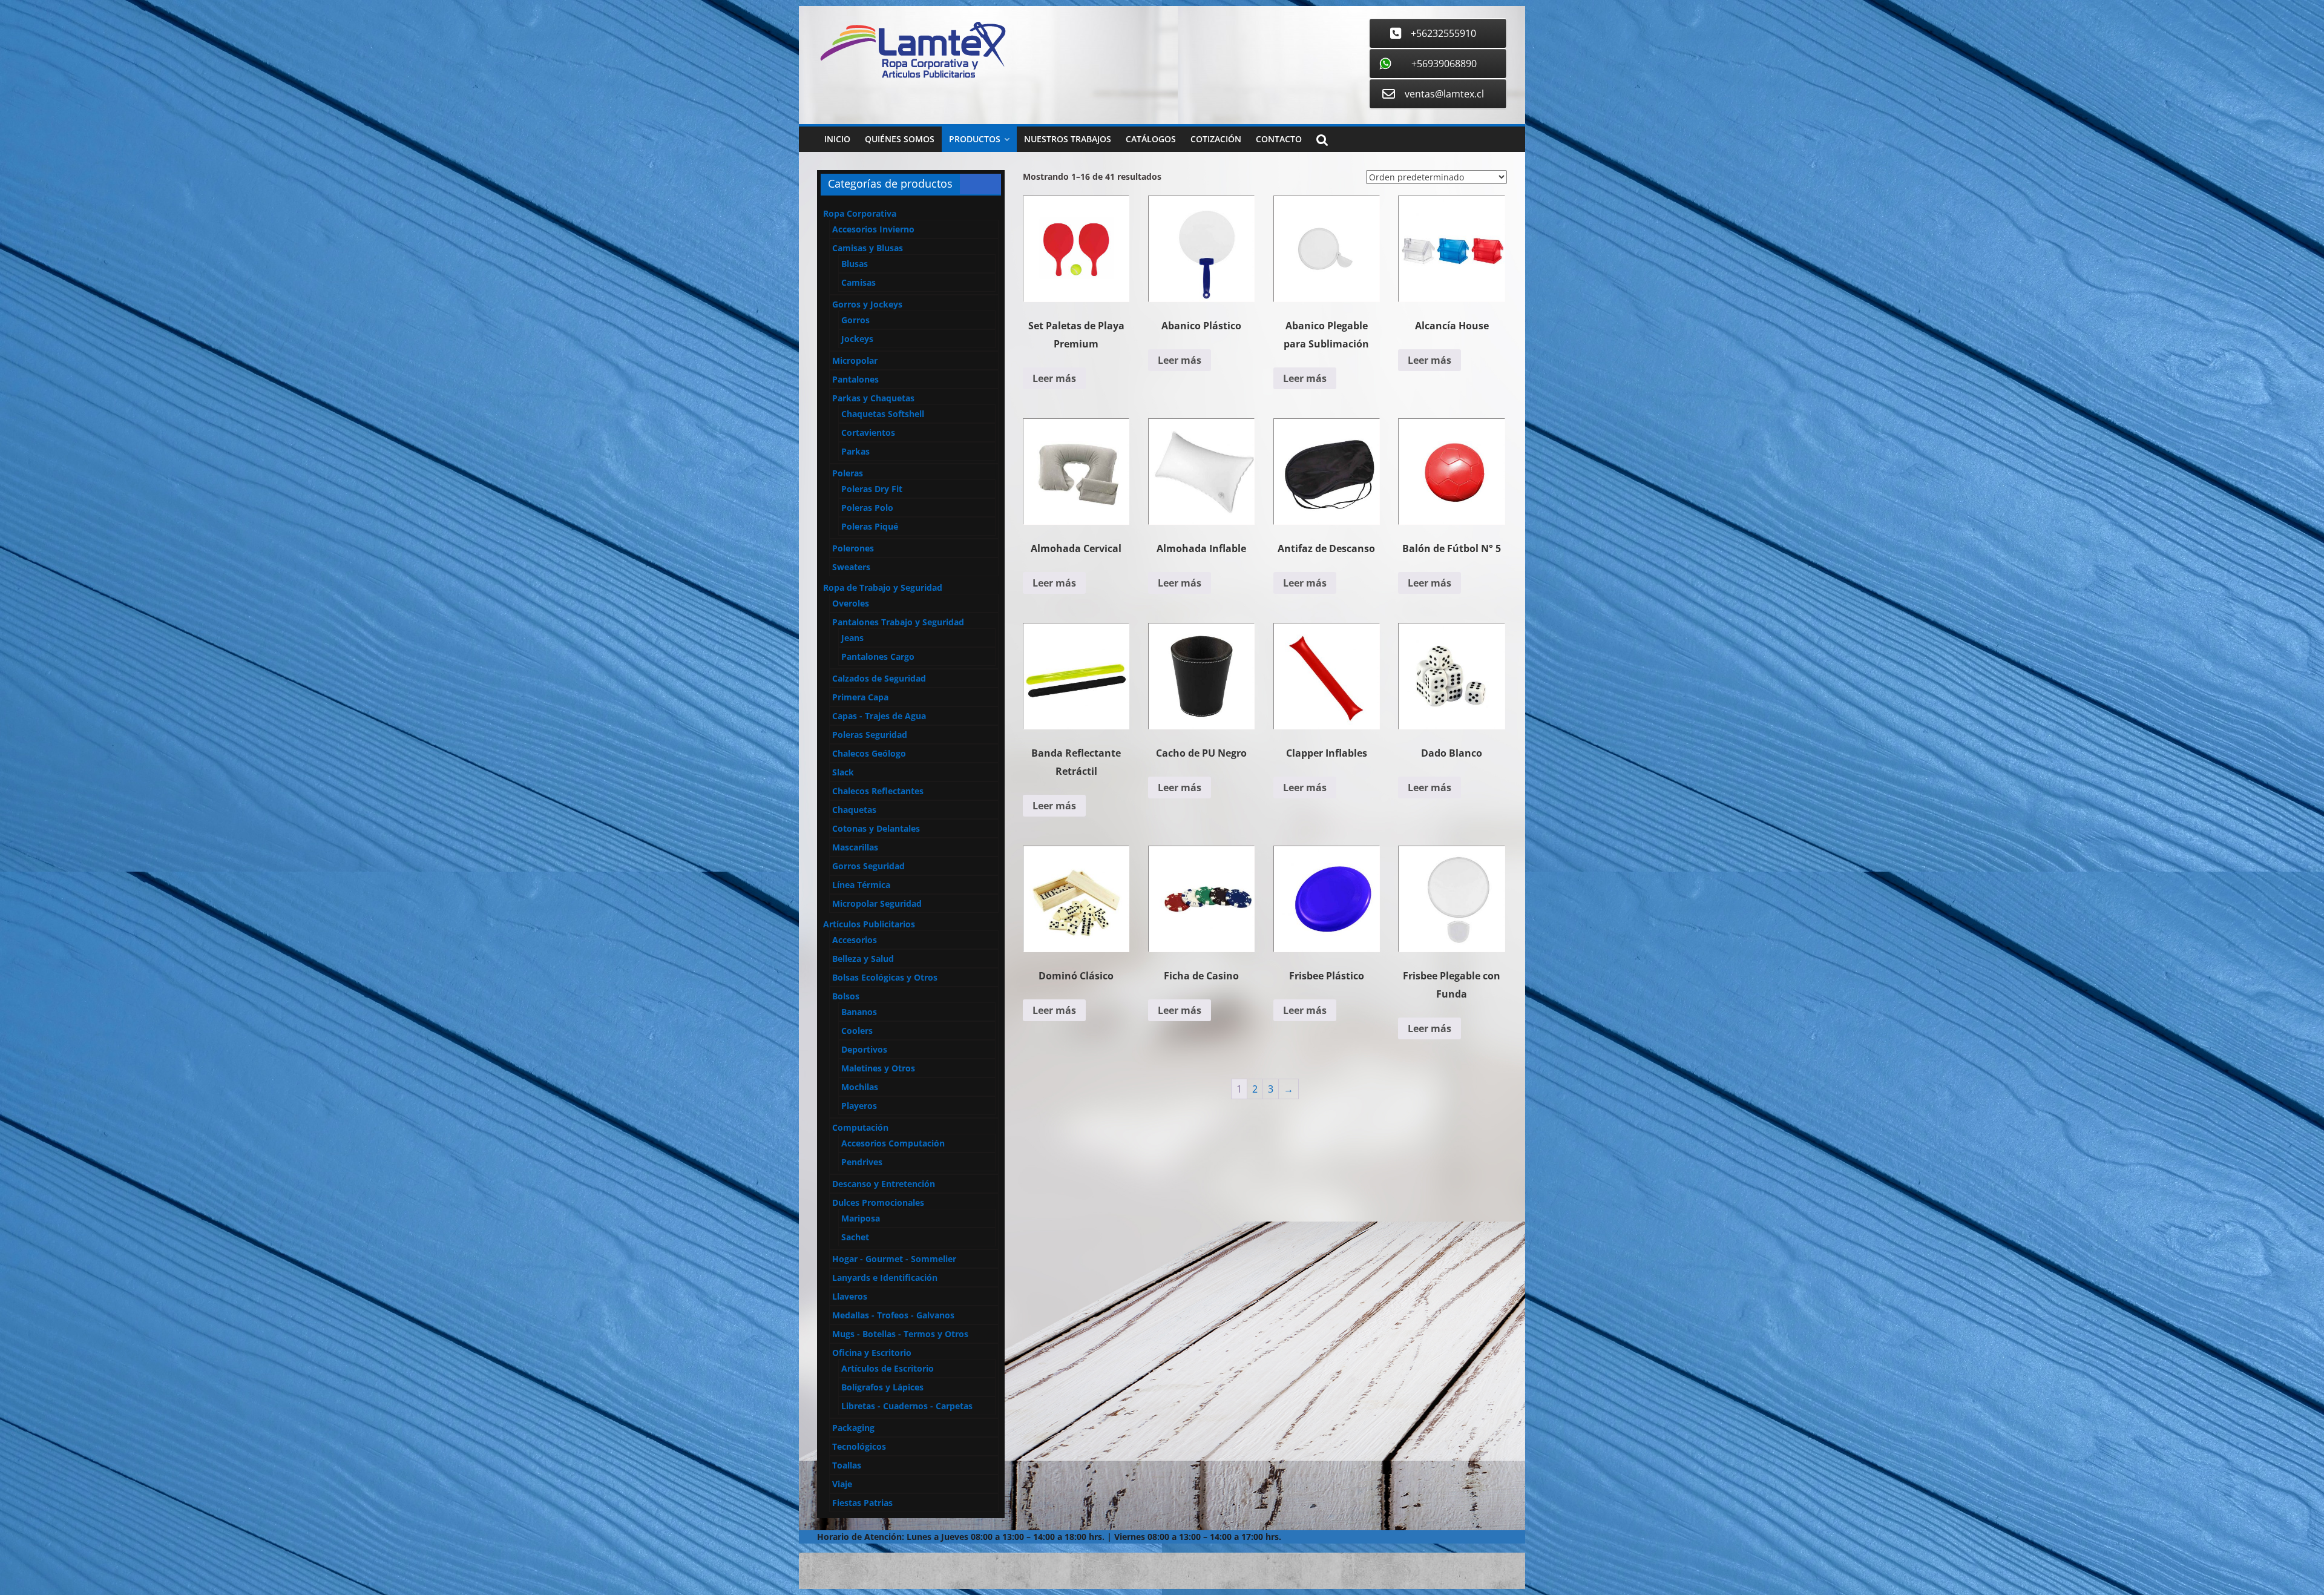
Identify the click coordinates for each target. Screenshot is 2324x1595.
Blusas (855, 264)
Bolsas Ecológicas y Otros (885, 977)
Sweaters (851, 567)
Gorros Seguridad (868, 866)
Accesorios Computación (893, 1143)
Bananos (859, 1012)
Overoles (851, 603)
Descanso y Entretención (884, 1184)
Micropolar (855, 360)
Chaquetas (854, 810)
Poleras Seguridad (870, 735)
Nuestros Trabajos (1068, 139)
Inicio (837, 139)
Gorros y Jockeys (867, 304)
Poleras (848, 473)
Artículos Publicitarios (869, 924)
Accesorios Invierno (873, 229)
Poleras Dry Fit (872, 489)
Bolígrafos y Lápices (882, 1387)
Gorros (855, 320)
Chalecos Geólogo (869, 753)
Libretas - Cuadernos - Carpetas (907, 1406)
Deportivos (864, 1049)
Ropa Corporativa (860, 213)
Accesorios (855, 940)
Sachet (855, 1237)
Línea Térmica (861, 885)
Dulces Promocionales (878, 1202)
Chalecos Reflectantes (878, 791)
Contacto (1279, 139)
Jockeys (857, 339)
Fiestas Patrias (862, 1503)
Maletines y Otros (878, 1068)
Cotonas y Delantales (876, 828)
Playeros (859, 1106)
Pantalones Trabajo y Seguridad (898, 622)
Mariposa (861, 1218)
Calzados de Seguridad (879, 678)
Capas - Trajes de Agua (879, 716)
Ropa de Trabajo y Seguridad (883, 587)
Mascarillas (855, 847)
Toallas (847, 1465)
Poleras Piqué (870, 526)
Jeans (852, 638)
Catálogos (1151, 139)
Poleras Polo (867, 508)
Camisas (858, 282)
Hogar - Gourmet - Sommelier (894, 1259)
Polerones (853, 548)
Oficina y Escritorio (872, 1353)
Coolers (857, 1031)
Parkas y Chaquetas (873, 398)
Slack (843, 772)
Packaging (853, 1428)
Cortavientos (868, 432)
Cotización (1216, 139)
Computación (860, 1127)
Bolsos (846, 996)
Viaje (842, 1484)
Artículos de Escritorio (888, 1368)
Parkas (855, 451)
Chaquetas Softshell (883, 414)
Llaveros (850, 1296)
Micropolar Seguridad (877, 903)
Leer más (1054, 378)
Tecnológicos (859, 1446)
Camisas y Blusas (868, 248)
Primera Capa (860, 697)
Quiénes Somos (900, 139)
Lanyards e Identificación (885, 1278)
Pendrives (862, 1162)
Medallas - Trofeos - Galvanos (893, 1315)
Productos (975, 139)
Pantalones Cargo (878, 656)
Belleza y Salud (863, 959)
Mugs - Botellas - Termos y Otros (900, 1334)
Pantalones (855, 379)
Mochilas (860, 1087)
